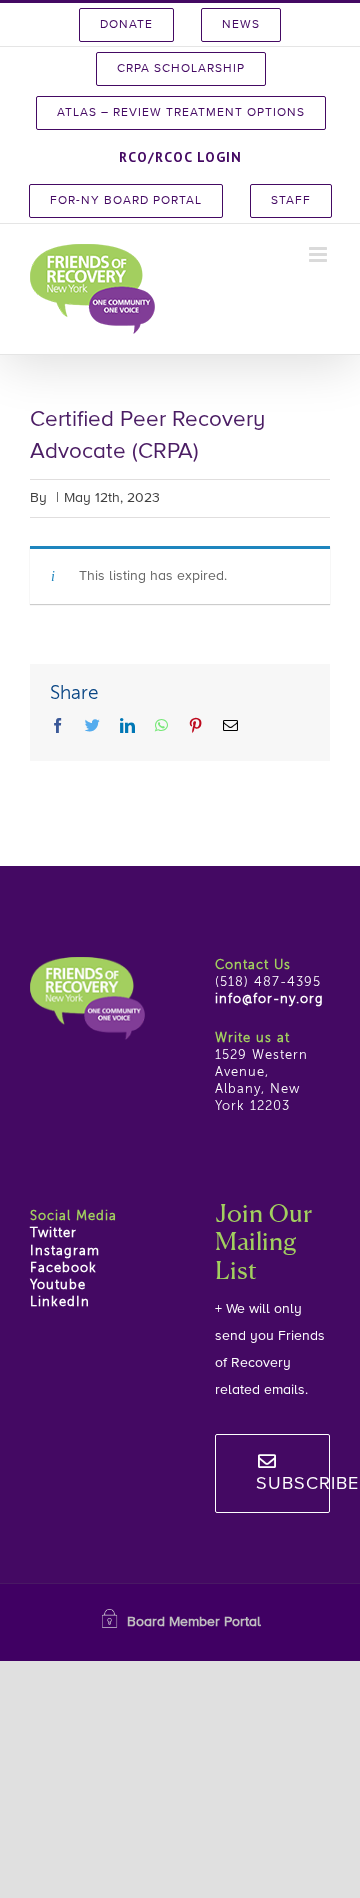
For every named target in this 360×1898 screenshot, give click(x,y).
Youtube (58, 1285)
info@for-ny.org (269, 999)
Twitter (53, 1233)
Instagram (65, 1251)
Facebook (63, 1268)
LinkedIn (60, 1302)
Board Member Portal (194, 1622)
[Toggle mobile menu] (319, 254)
